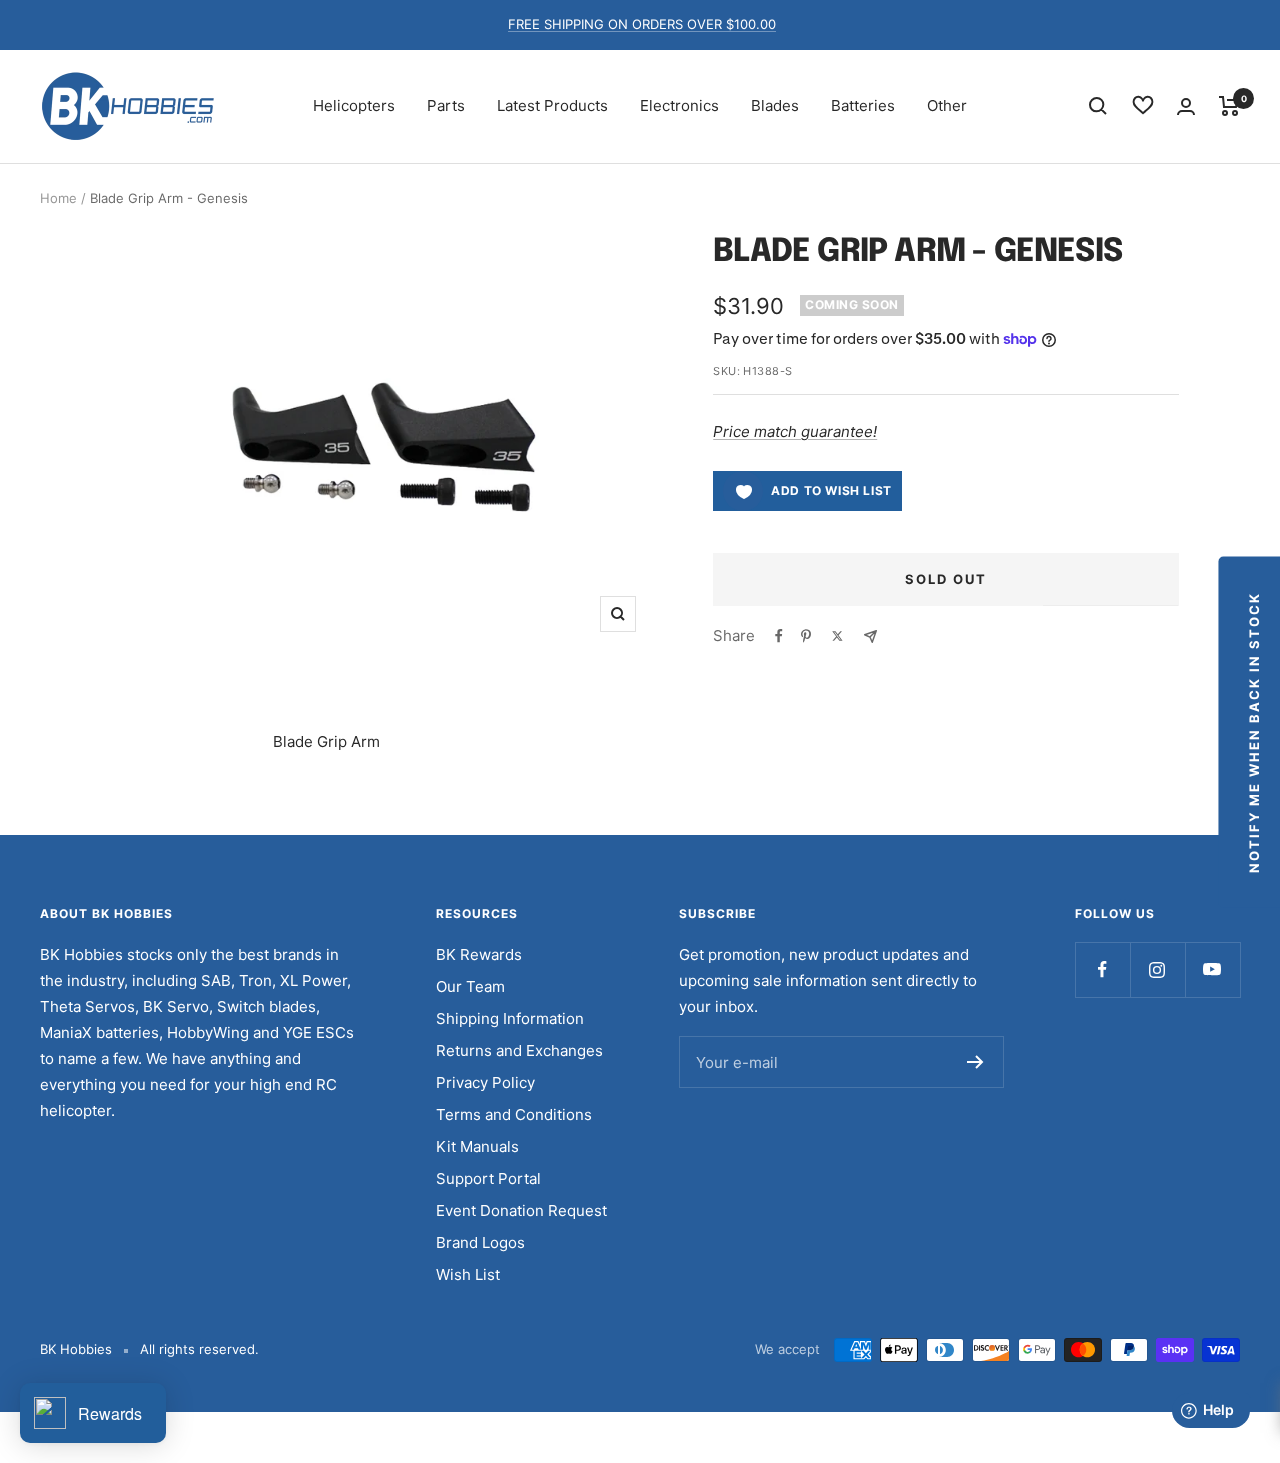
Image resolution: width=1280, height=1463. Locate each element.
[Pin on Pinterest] (806, 636)
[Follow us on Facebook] (1102, 969)
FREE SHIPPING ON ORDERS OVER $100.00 (642, 24)
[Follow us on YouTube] (1212, 969)
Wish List (468, 1274)
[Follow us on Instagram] (1157, 969)
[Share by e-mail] (870, 636)
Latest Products (552, 105)
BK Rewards (479, 954)
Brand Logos (480, 1242)
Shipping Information (510, 1018)
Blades (775, 105)
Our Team (470, 986)
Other (947, 105)
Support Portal (488, 1178)
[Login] (1186, 106)
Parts (446, 105)
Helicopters (354, 105)
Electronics (679, 105)
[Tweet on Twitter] (837, 636)
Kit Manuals (477, 1146)
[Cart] (1229, 106)
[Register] (975, 1062)
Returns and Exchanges (519, 1050)
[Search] (1098, 106)
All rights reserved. (199, 1349)
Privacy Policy (485, 1082)
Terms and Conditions (514, 1114)
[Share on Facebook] (779, 636)
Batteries (863, 105)
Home (58, 198)
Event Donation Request (521, 1210)
